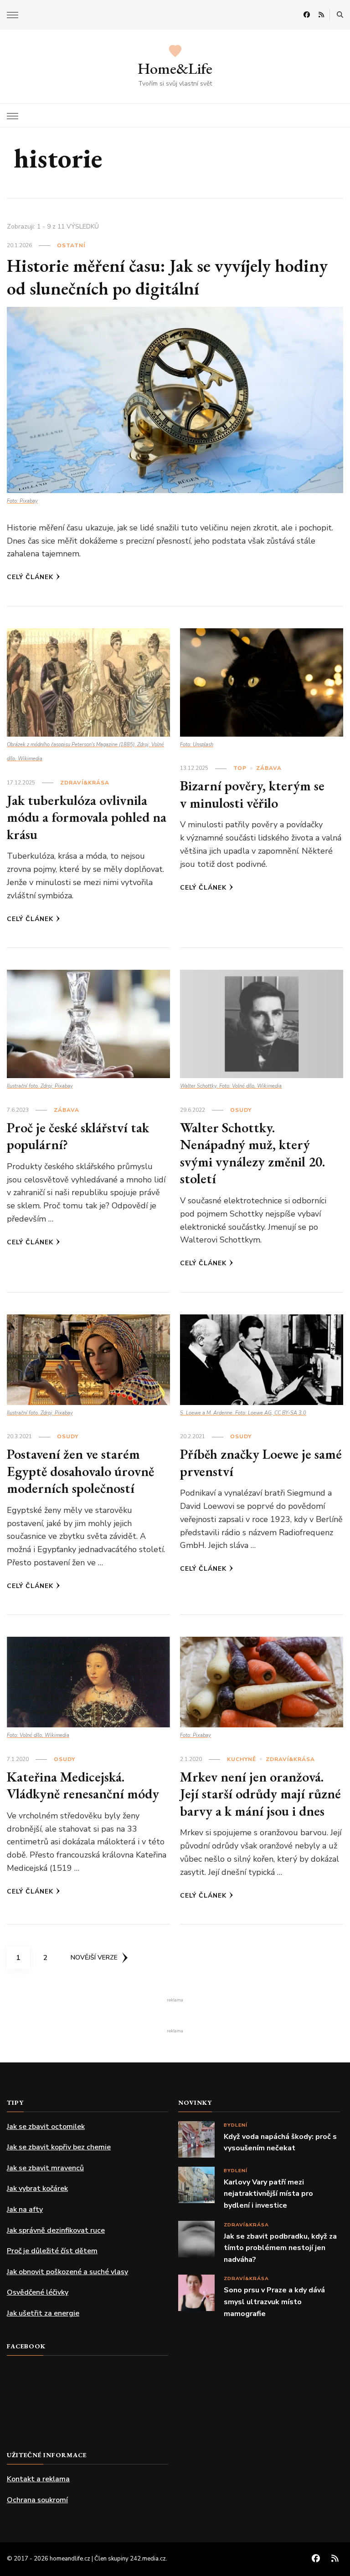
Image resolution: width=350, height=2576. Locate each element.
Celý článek (30, 577)
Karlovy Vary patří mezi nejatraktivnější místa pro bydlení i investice (268, 2194)
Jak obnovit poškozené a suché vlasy (67, 2272)
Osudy (241, 1110)
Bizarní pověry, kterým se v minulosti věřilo (252, 794)
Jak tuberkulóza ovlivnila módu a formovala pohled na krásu (87, 817)
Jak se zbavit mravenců (45, 2168)
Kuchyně (242, 1759)
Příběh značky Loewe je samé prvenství (261, 1463)
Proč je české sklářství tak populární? (78, 1136)
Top (240, 768)
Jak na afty (25, 2209)
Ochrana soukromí (37, 2500)
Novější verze (94, 1957)
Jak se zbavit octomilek (46, 2127)
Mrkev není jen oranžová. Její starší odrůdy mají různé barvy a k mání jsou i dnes (260, 1794)
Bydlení (236, 2125)
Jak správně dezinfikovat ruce (56, 2230)
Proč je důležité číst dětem (52, 2251)
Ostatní (71, 245)
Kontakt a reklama (38, 2479)
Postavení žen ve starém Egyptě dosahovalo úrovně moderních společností (80, 1471)
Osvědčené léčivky (38, 2292)
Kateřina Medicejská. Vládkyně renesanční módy (83, 1785)
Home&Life (175, 68)
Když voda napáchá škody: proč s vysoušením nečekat (280, 2143)
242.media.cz (148, 2559)
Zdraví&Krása (85, 783)
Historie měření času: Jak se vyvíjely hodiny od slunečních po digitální (167, 277)
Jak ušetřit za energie (43, 2313)
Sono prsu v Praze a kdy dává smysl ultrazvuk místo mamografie (274, 2302)
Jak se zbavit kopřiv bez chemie (59, 2147)
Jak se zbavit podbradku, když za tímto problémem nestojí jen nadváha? (280, 2248)
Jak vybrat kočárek (37, 2189)
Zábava (269, 768)
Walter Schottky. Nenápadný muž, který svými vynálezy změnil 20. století (252, 1153)
